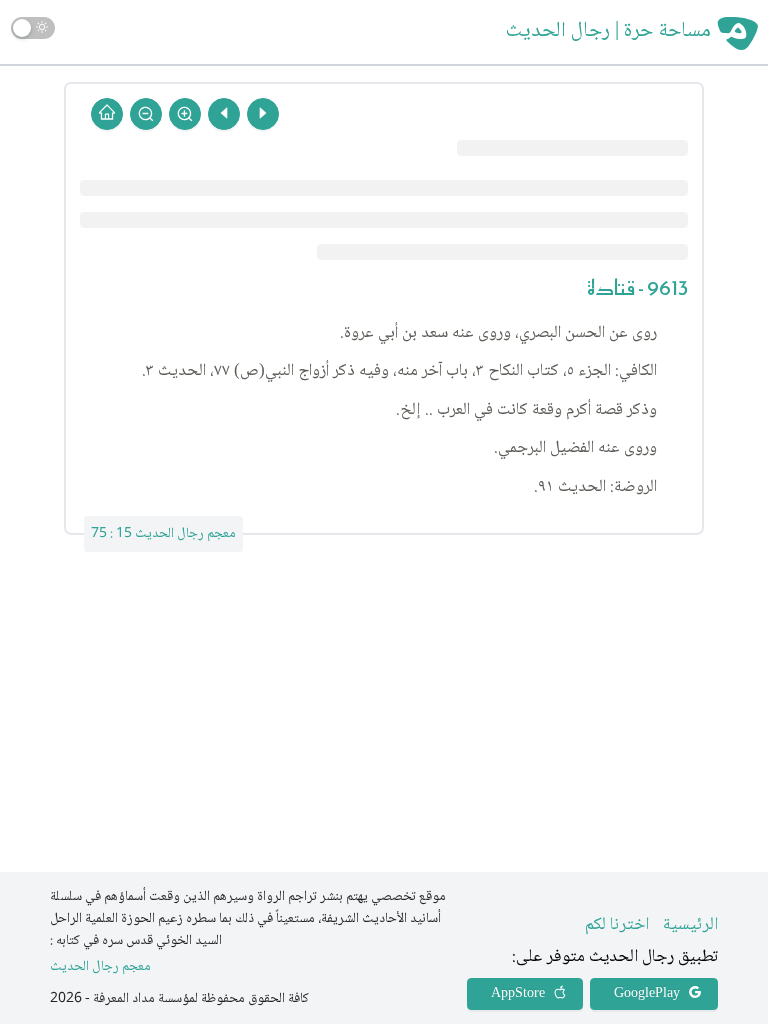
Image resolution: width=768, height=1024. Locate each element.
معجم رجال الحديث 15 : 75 (163, 534)
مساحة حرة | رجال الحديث (608, 32)
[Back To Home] (107, 114)
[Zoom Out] (146, 114)
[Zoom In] (185, 114)
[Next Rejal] (224, 114)
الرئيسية (690, 925)
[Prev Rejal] (263, 114)
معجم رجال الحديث (100, 967)
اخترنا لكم (617, 925)
